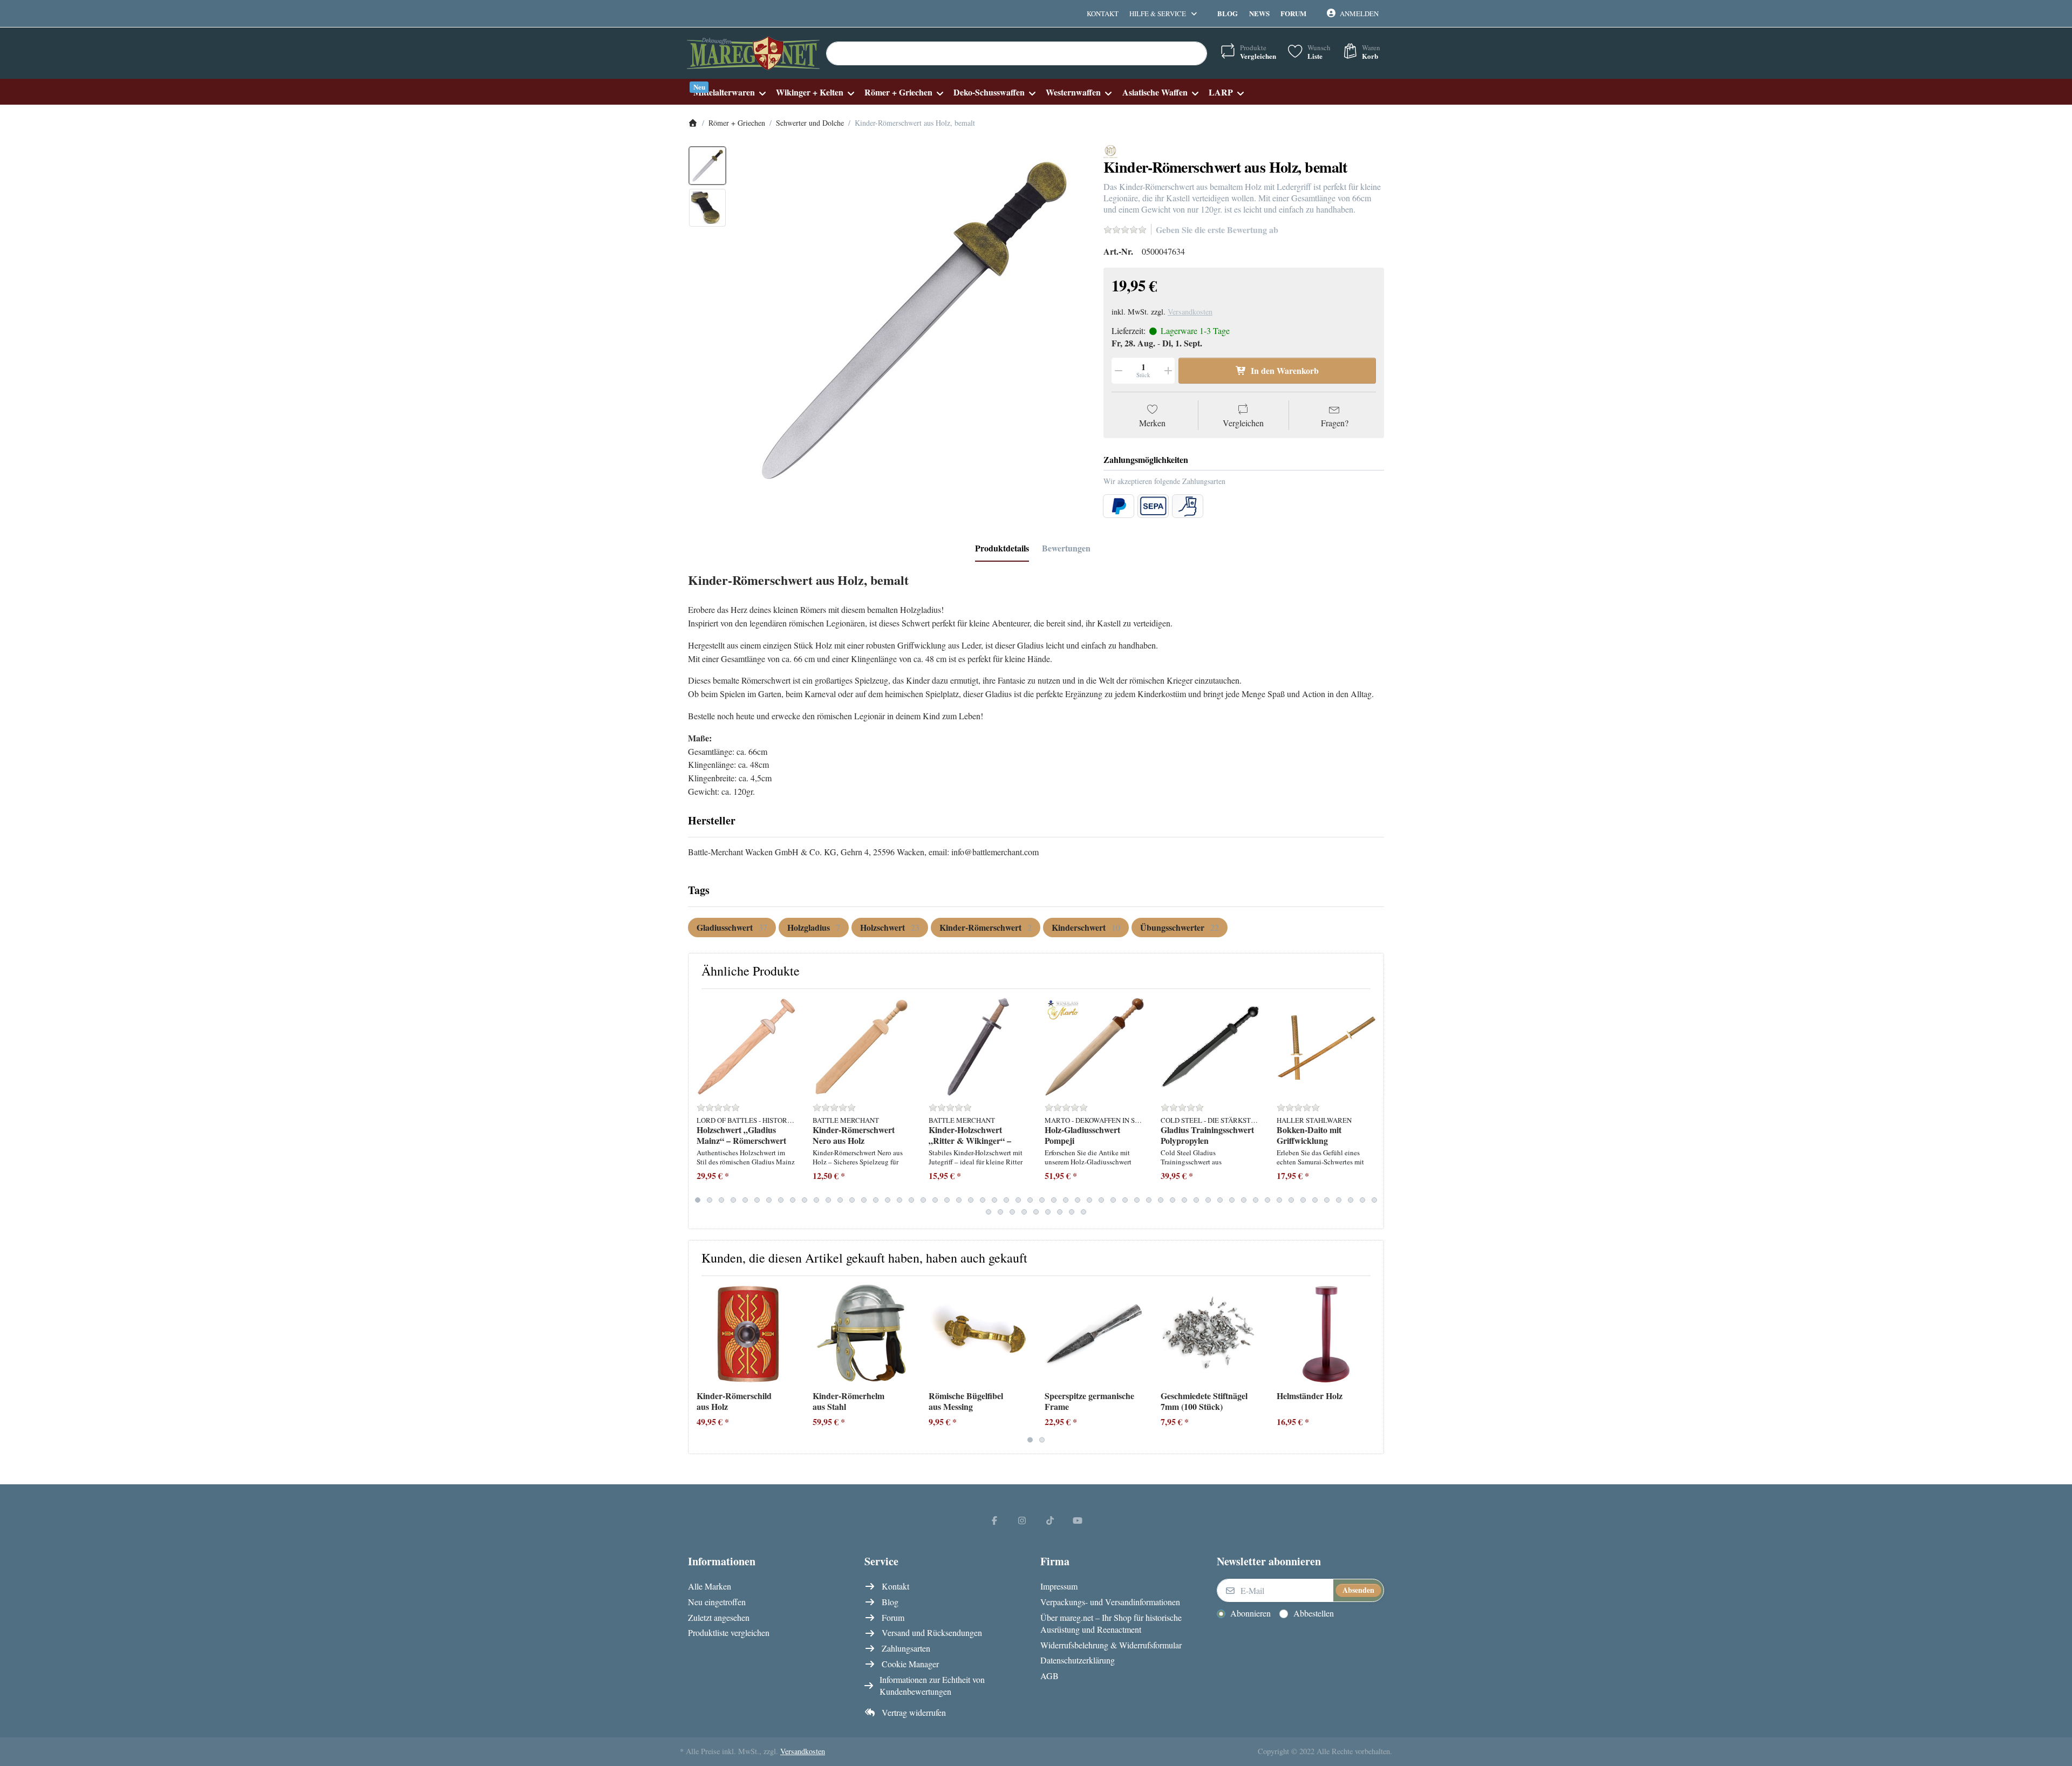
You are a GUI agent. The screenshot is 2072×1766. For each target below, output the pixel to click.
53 (1315, 1200)
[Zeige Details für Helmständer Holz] (1326, 1334)
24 (971, 1200)
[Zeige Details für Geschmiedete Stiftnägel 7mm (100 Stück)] (1210, 1334)
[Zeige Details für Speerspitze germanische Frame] (1094, 1334)
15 (864, 1200)
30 (1042, 1200)
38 (1137, 1200)
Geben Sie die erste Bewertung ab (1217, 230)
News (1259, 13)
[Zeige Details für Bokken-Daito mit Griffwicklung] (1326, 1047)
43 (1196, 1200)
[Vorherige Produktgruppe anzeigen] (701, 1109)
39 (1149, 1200)
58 (1374, 1200)
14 (852, 1200)
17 (888, 1200)
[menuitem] (729, 92)
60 (1000, 1212)
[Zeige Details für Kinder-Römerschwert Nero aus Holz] (862, 1047)
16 (876, 1200)
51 (1291, 1200)
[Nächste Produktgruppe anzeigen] (1371, 1109)
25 (983, 1200)
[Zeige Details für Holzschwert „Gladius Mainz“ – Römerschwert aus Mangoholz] (746, 1047)
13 (840, 1200)
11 (816, 1200)
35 (1101, 1200)
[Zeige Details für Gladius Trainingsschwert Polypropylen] (1210, 1047)
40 (1161, 1200)
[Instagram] (1022, 1520)
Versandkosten (1190, 312)
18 (899, 1200)
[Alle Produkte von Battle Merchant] (1110, 150)
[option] (707, 166)
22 (947, 1200)
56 (1351, 1200)
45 (1220, 1200)
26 (994, 1200)
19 (911, 1200)
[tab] (1002, 548)
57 (1362, 1200)
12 (828, 1200)
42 (1184, 1200)
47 (1244, 1200)
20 (923, 1200)
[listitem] (911, 321)
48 (1256, 1200)
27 (1006, 1200)
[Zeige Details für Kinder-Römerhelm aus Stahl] (862, 1334)
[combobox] (1017, 53)
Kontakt (1103, 13)
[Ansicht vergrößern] (911, 321)
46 (1232, 1200)
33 (1078, 1200)
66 (1072, 1212)
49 (1267, 1200)
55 (1339, 1200)
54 (1327, 1200)
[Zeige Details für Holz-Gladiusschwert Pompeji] (1094, 1047)
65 (1060, 1212)
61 (1012, 1212)
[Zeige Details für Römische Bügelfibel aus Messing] (978, 1334)
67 (1083, 1212)
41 (1173, 1200)
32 (1066, 1200)
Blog (1228, 13)
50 (1279, 1200)
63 (1036, 1212)
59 (989, 1212)
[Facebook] (994, 1520)
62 (1024, 1212)
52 (1303, 1200)
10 (805, 1200)
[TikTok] (1050, 1520)
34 (1089, 1200)
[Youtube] (1078, 1520)
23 (959, 1200)
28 (1018, 1200)
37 (1125, 1200)
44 (1208, 1200)
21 (935, 1200)
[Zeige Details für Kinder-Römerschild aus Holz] (746, 1334)
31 (1054, 1200)
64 (1048, 1212)
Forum (1293, 13)
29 (1030, 1200)
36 (1113, 1200)
